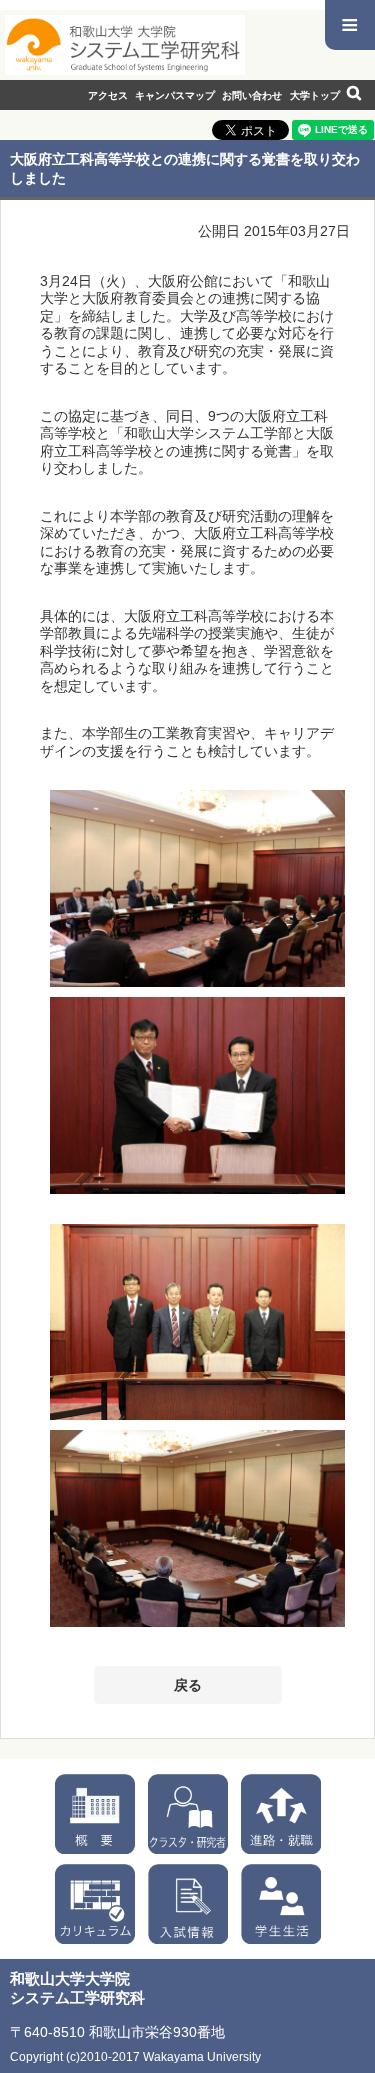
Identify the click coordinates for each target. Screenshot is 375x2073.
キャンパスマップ (175, 95)
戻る (188, 1685)
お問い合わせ (252, 95)
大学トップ (315, 95)
